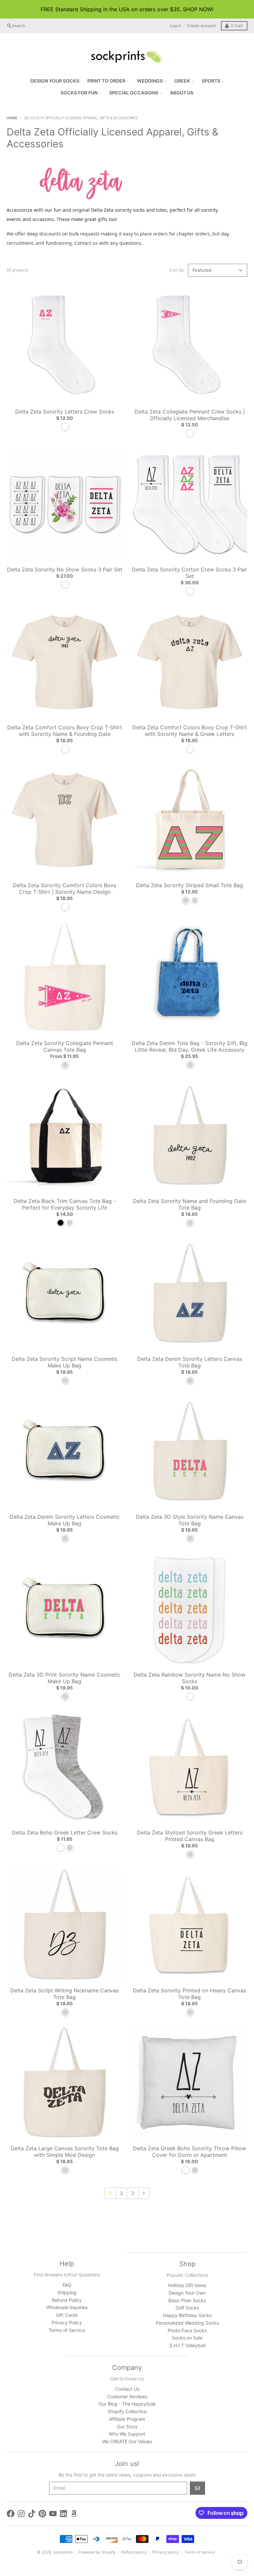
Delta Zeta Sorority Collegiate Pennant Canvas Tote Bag (65, 1046)
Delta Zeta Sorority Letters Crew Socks (65, 412)
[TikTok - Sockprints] (32, 2514)
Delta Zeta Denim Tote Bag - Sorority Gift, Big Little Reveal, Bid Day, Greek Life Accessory (190, 1046)
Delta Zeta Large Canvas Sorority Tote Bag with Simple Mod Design (65, 2152)
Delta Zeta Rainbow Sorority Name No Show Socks (190, 1678)
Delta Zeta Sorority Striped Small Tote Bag (190, 885)
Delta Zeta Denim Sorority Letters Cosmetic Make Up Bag (65, 1520)
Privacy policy (166, 2552)
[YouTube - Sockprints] (53, 2514)
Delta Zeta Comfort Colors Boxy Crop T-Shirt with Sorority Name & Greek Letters (190, 731)
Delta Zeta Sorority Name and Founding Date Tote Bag (190, 1204)
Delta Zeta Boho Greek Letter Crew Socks (65, 1832)
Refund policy (134, 2552)
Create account (201, 26)
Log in (176, 26)
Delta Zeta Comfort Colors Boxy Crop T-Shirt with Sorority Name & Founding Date (65, 731)
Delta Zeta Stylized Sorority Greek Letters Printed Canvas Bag (190, 1836)
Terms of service (200, 2552)
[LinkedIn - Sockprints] (63, 2514)
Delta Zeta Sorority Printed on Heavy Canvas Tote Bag (190, 1994)
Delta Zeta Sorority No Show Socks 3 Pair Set (65, 569)
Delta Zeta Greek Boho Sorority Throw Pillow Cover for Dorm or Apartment (190, 2152)
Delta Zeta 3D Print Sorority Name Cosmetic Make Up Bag (64, 1678)
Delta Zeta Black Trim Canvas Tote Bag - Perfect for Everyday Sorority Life (65, 1204)
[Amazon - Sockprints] (74, 2514)
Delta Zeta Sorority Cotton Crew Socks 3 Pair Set (190, 573)
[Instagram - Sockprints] (21, 2514)
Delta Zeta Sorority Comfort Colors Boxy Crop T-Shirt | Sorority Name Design (65, 889)
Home (12, 118)
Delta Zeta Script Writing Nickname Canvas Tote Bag (64, 1994)
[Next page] (144, 2193)
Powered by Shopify (97, 2552)
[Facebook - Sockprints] (11, 2514)
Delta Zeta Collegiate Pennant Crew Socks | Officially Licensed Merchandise (190, 415)
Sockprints (63, 2552)
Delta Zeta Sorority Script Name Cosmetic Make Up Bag (65, 1362)
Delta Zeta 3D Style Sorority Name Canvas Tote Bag (190, 1520)
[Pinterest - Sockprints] (42, 2514)
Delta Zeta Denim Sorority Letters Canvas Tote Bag (190, 1362)
